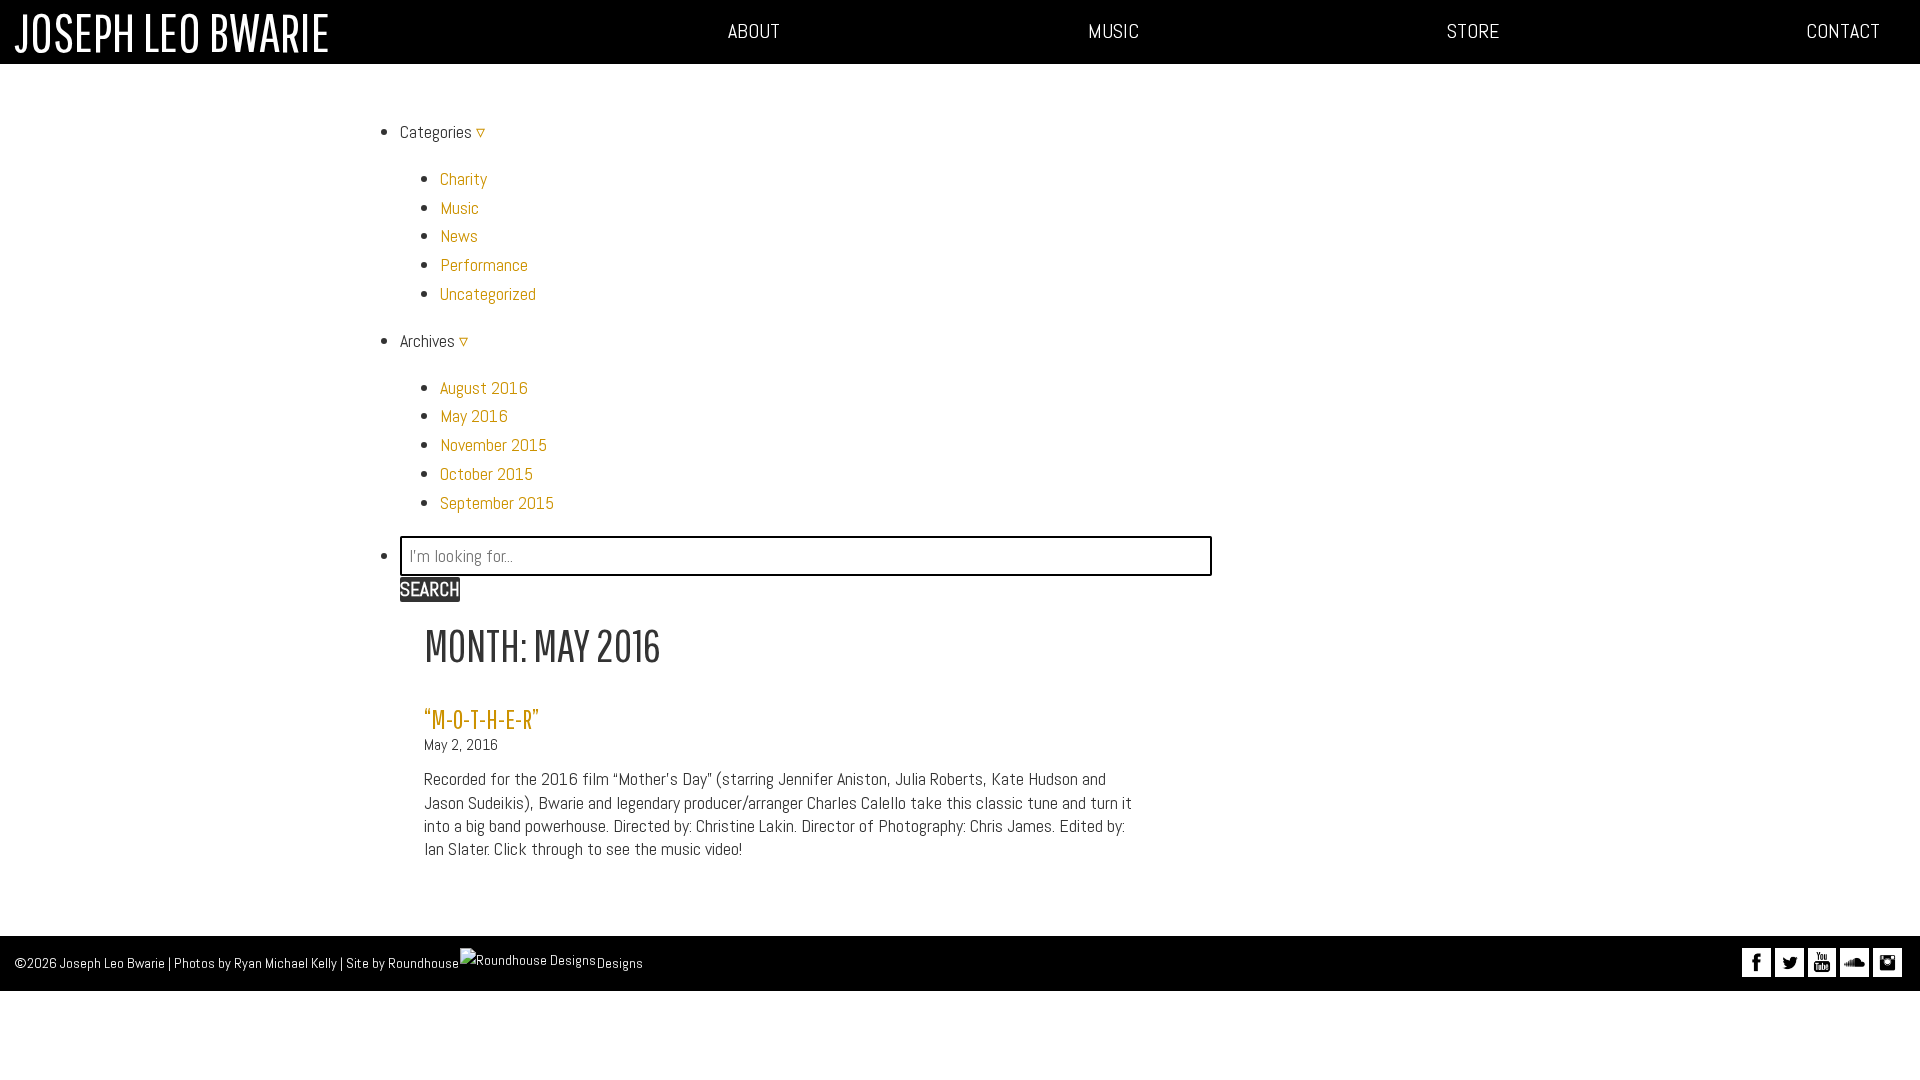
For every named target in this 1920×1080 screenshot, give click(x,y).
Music (1113, 31)
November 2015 (493, 444)
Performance (484, 264)
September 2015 (497, 502)
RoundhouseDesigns (515, 963)
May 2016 (474, 415)
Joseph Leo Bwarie (172, 31)
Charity (463, 178)
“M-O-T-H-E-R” (481, 718)
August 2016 (484, 387)
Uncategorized (488, 293)
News (459, 235)
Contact (1843, 31)
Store (1473, 31)
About (754, 31)
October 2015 (486, 473)
